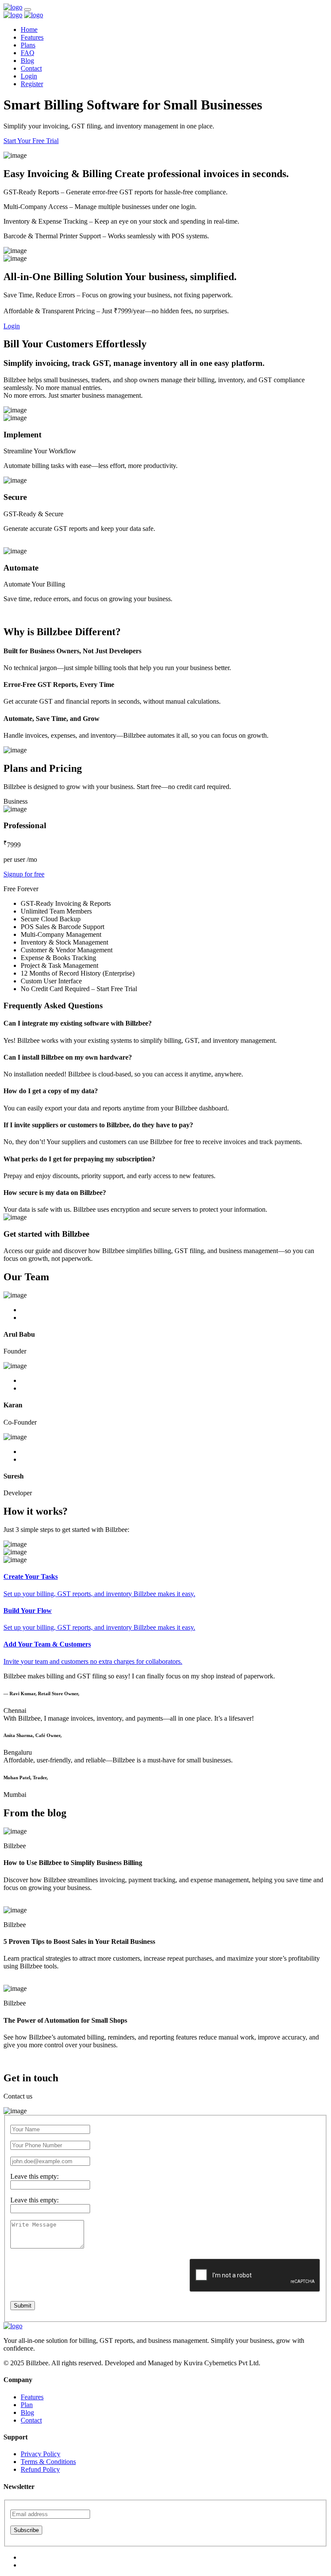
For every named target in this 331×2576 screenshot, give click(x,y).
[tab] (165, 1585)
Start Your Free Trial (31, 141)
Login (29, 76)
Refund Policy (40, 2469)
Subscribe (26, 2530)
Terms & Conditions (48, 2462)
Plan (27, 2405)
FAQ (28, 53)
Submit (23, 2306)
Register (32, 84)
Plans (28, 45)
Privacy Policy (41, 2454)
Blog (27, 61)
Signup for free (24, 874)
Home (29, 30)
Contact (31, 68)
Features (32, 37)
